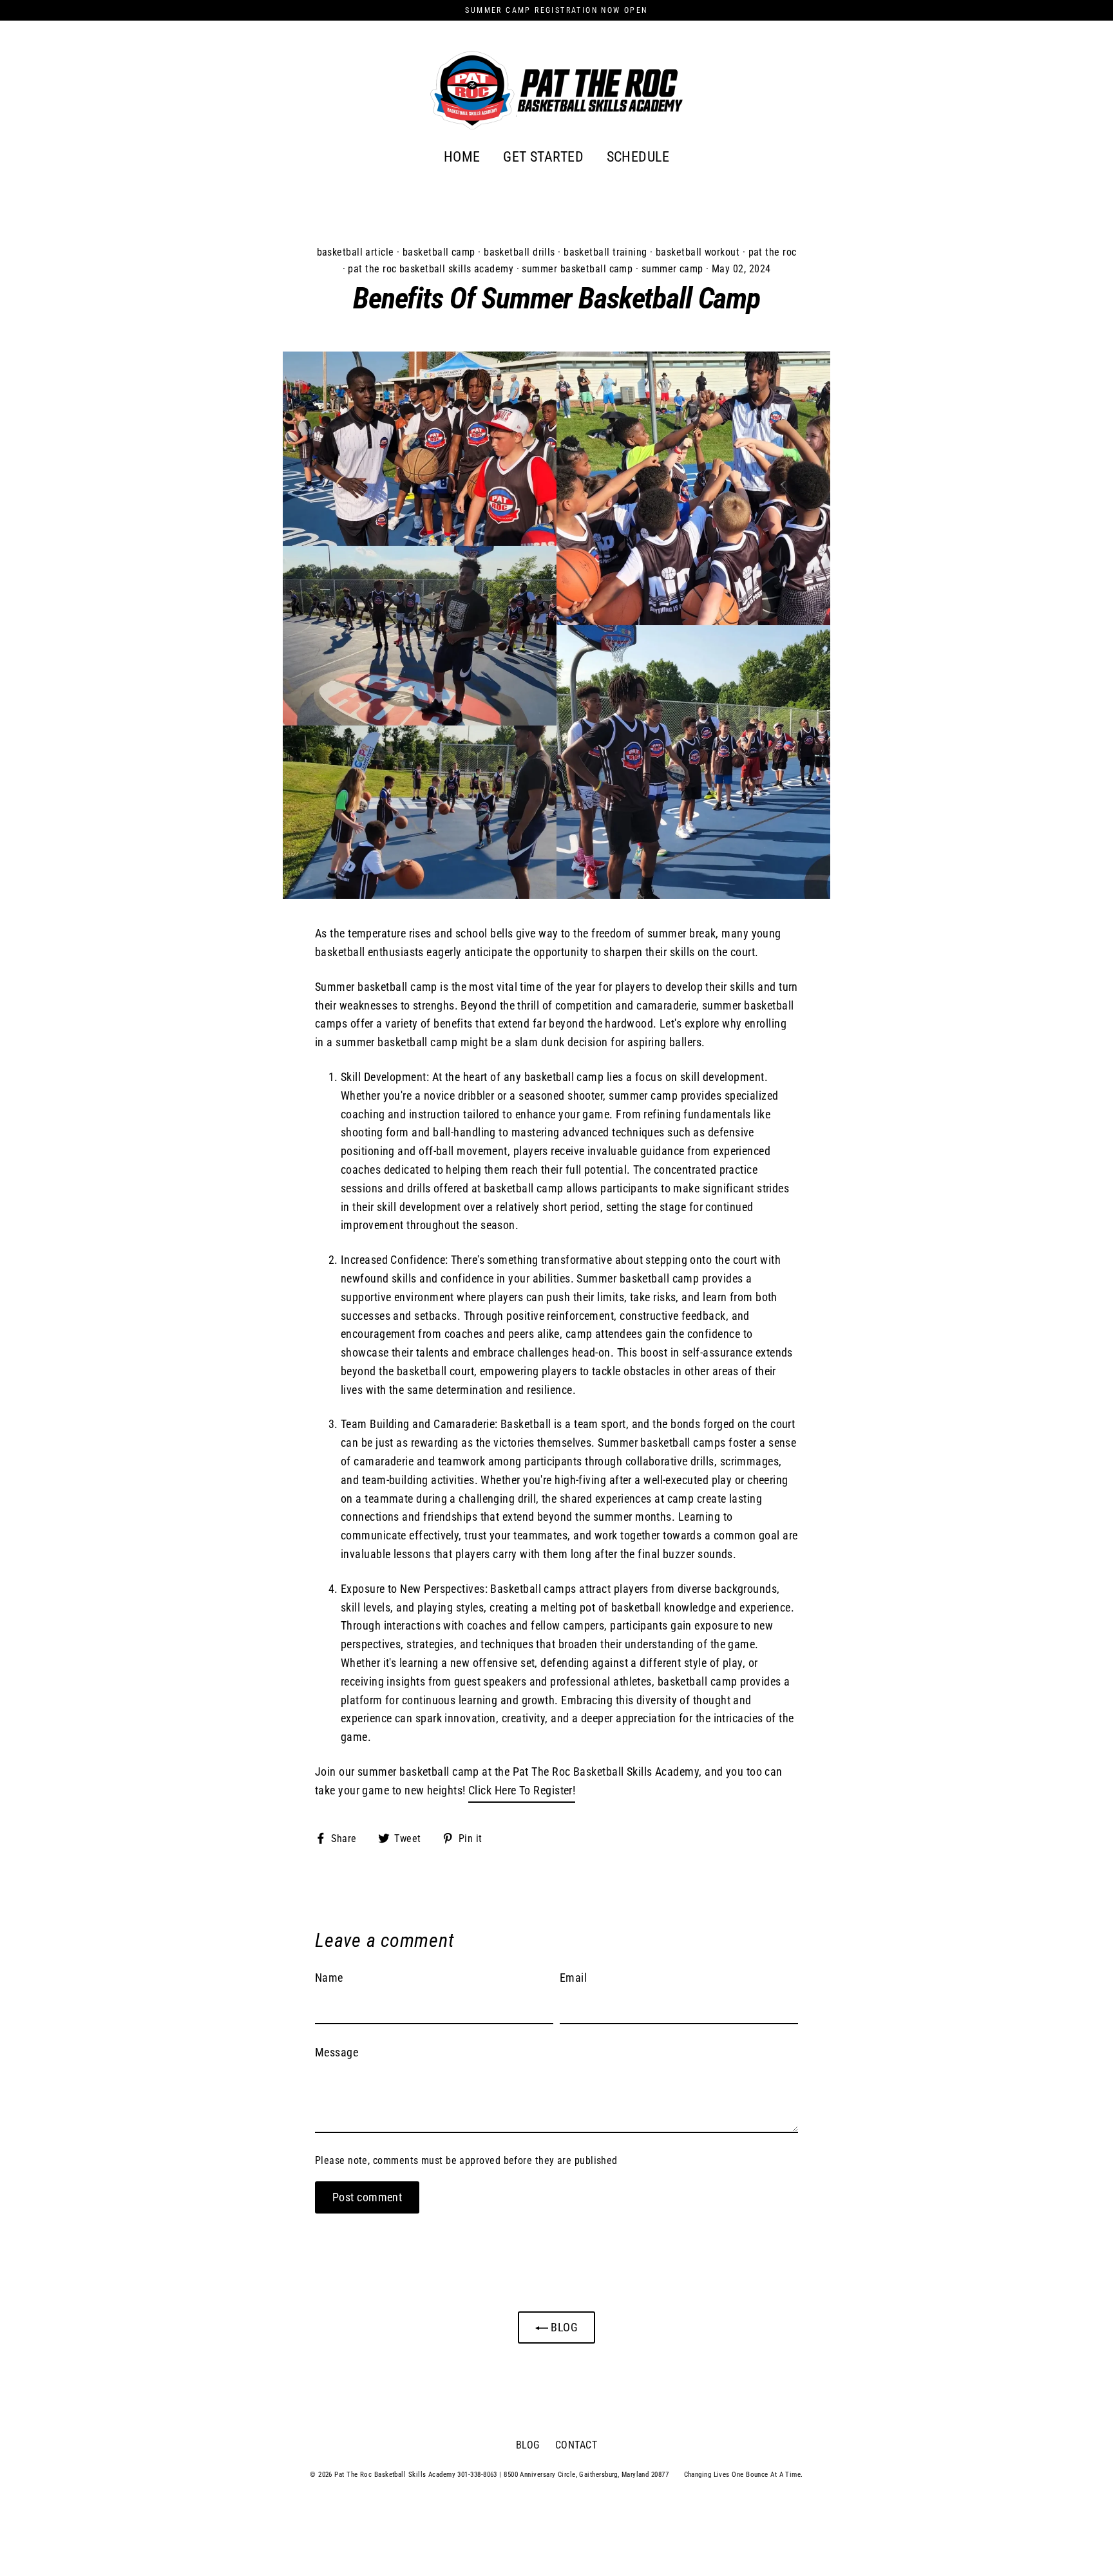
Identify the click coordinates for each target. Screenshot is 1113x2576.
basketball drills (519, 252)
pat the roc (773, 252)
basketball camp (439, 252)
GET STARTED (543, 157)
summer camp (672, 269)
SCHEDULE (638, 157)
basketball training (605, 252)
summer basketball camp (577, 269)
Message (337, 2052)
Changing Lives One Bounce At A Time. (744, 2475)
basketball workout (698, 252)
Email (573, 1978)
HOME (462, 157)
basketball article (356, 252)
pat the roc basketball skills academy (431, 269)
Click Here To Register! (522, 1790)
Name (329, 1978)
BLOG (563, 2327)
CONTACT (576, 2445)
